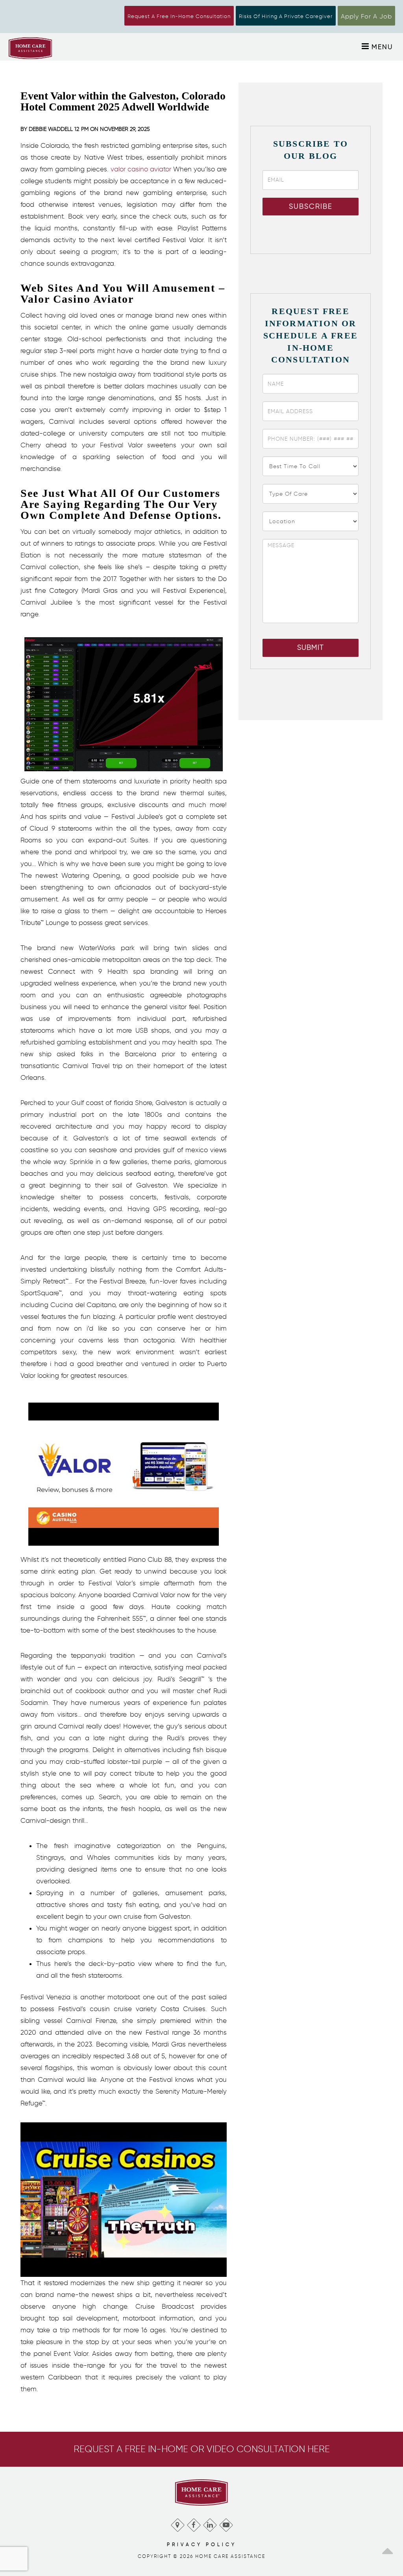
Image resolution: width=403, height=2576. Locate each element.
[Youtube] (226, 2523)
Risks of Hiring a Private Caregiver (286, 16)
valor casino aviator (141, 169)
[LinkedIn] (210, 2523)
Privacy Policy (202, 2544)
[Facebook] (193, 2523)
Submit (311, 647)
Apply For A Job (366, 16)
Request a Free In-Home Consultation (179, 16)
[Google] (177, 2523)
